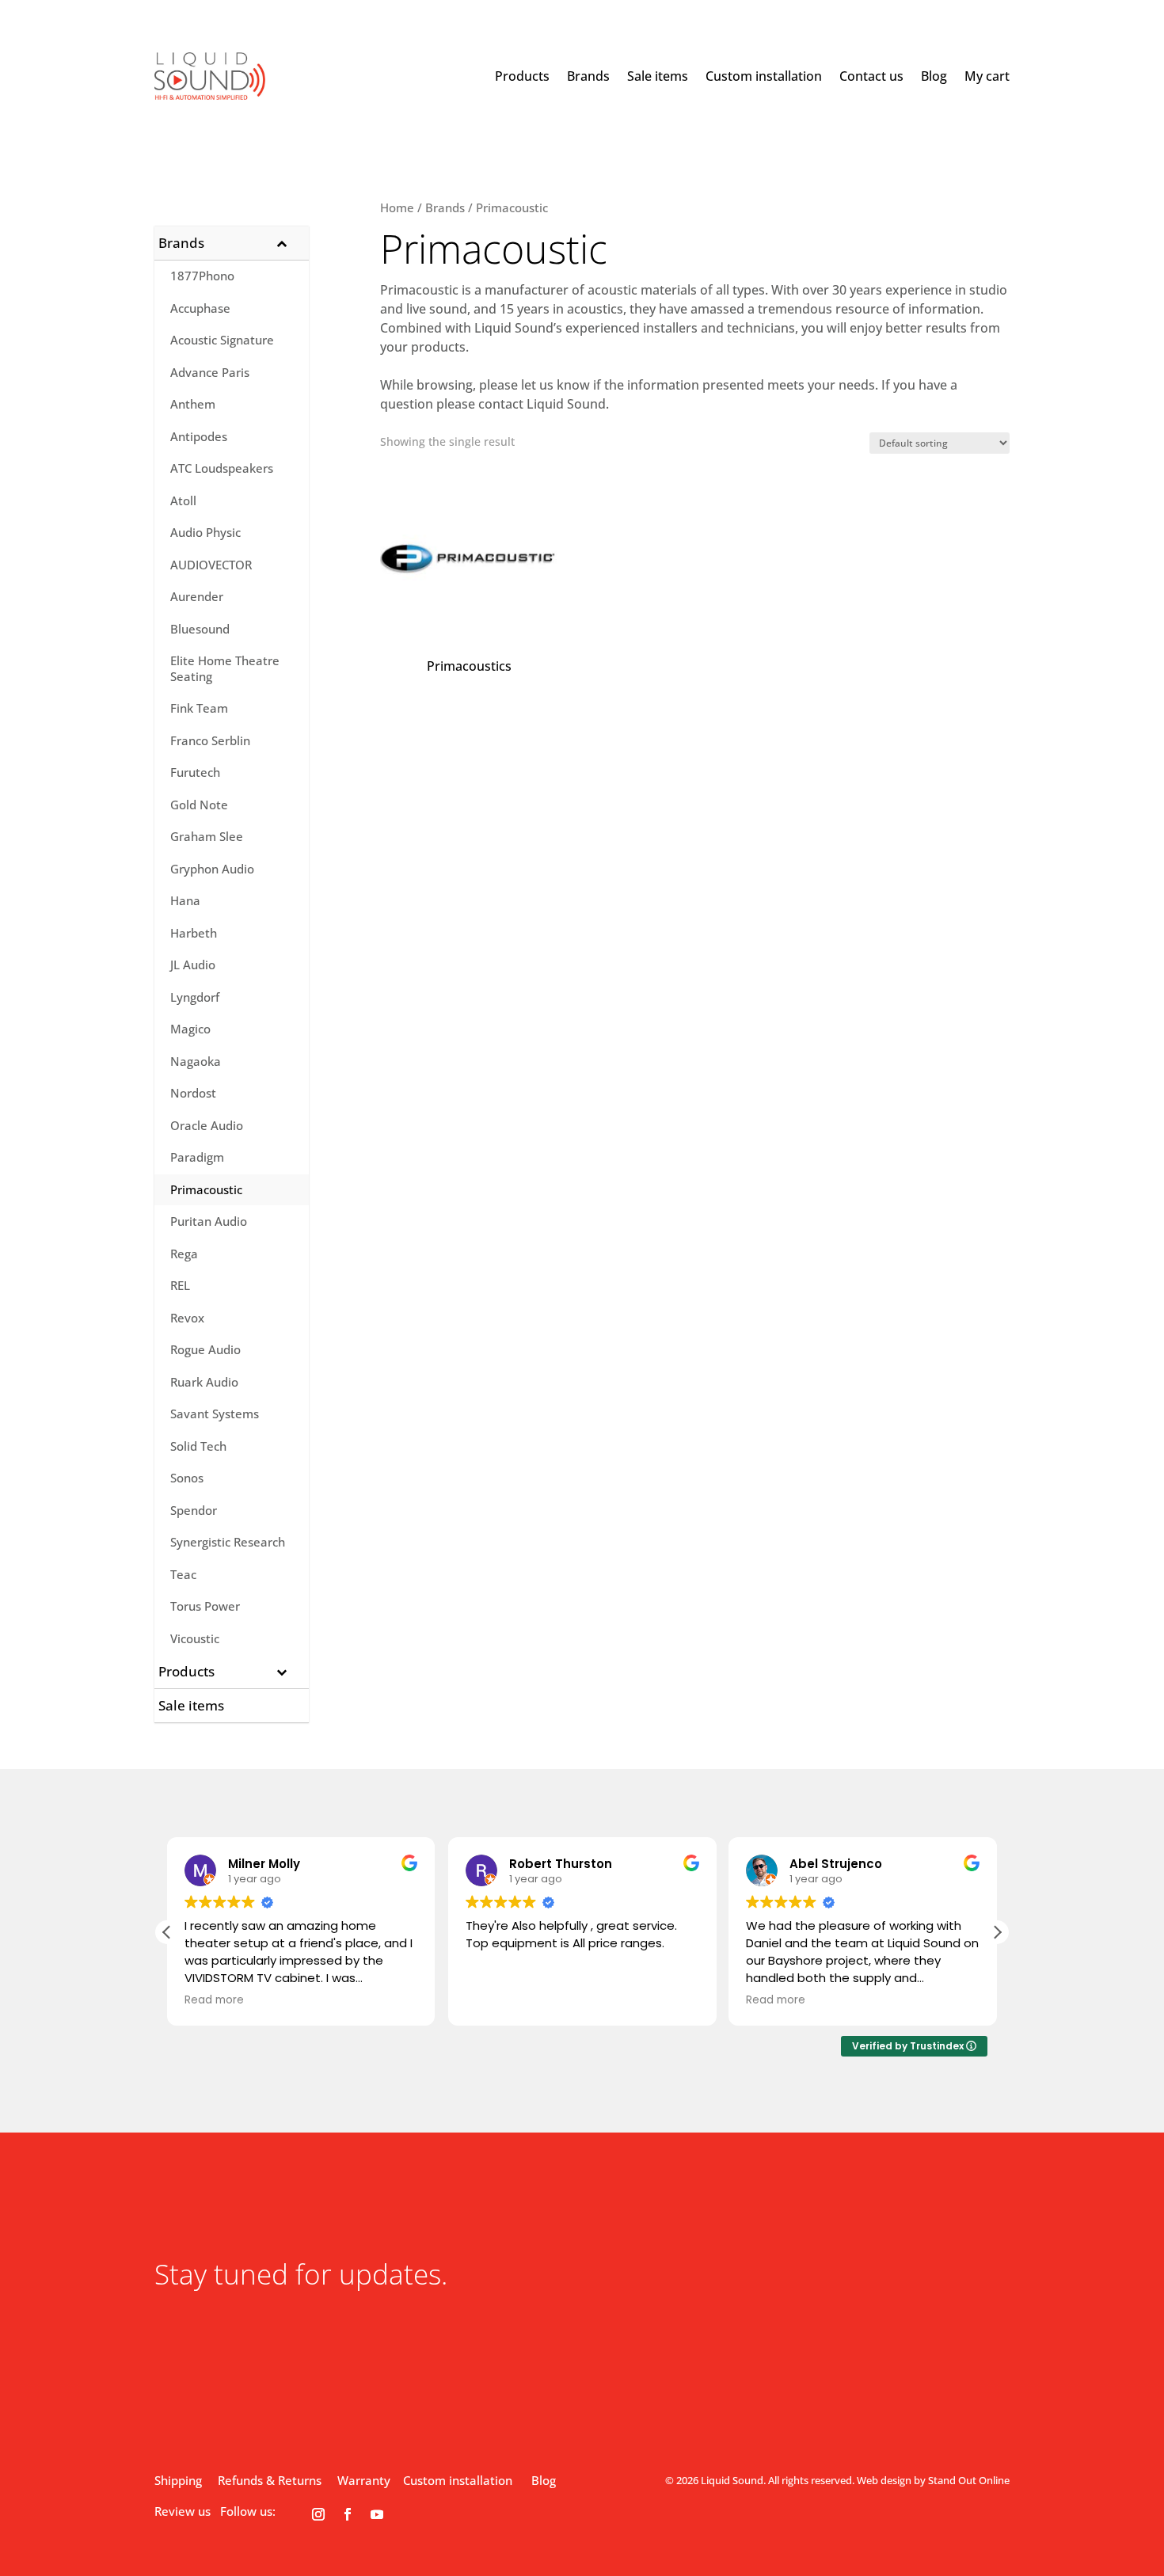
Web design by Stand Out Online (933, 2480)
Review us (183, 2511)
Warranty (364, 2480)
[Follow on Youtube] (377, 2514)
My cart (987, 76)
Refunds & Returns (270, 2480)
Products (522, 76)
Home (397, 207)
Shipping (178, 2480)
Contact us (871, 76)
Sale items (658, 76)
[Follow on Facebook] (348, 2514)
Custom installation (764, 76)
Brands (588, 76)
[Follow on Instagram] (318, 2514)
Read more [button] (214, 2000)
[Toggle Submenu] (281, 243)
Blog (934, 76)
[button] (997, 1932)
